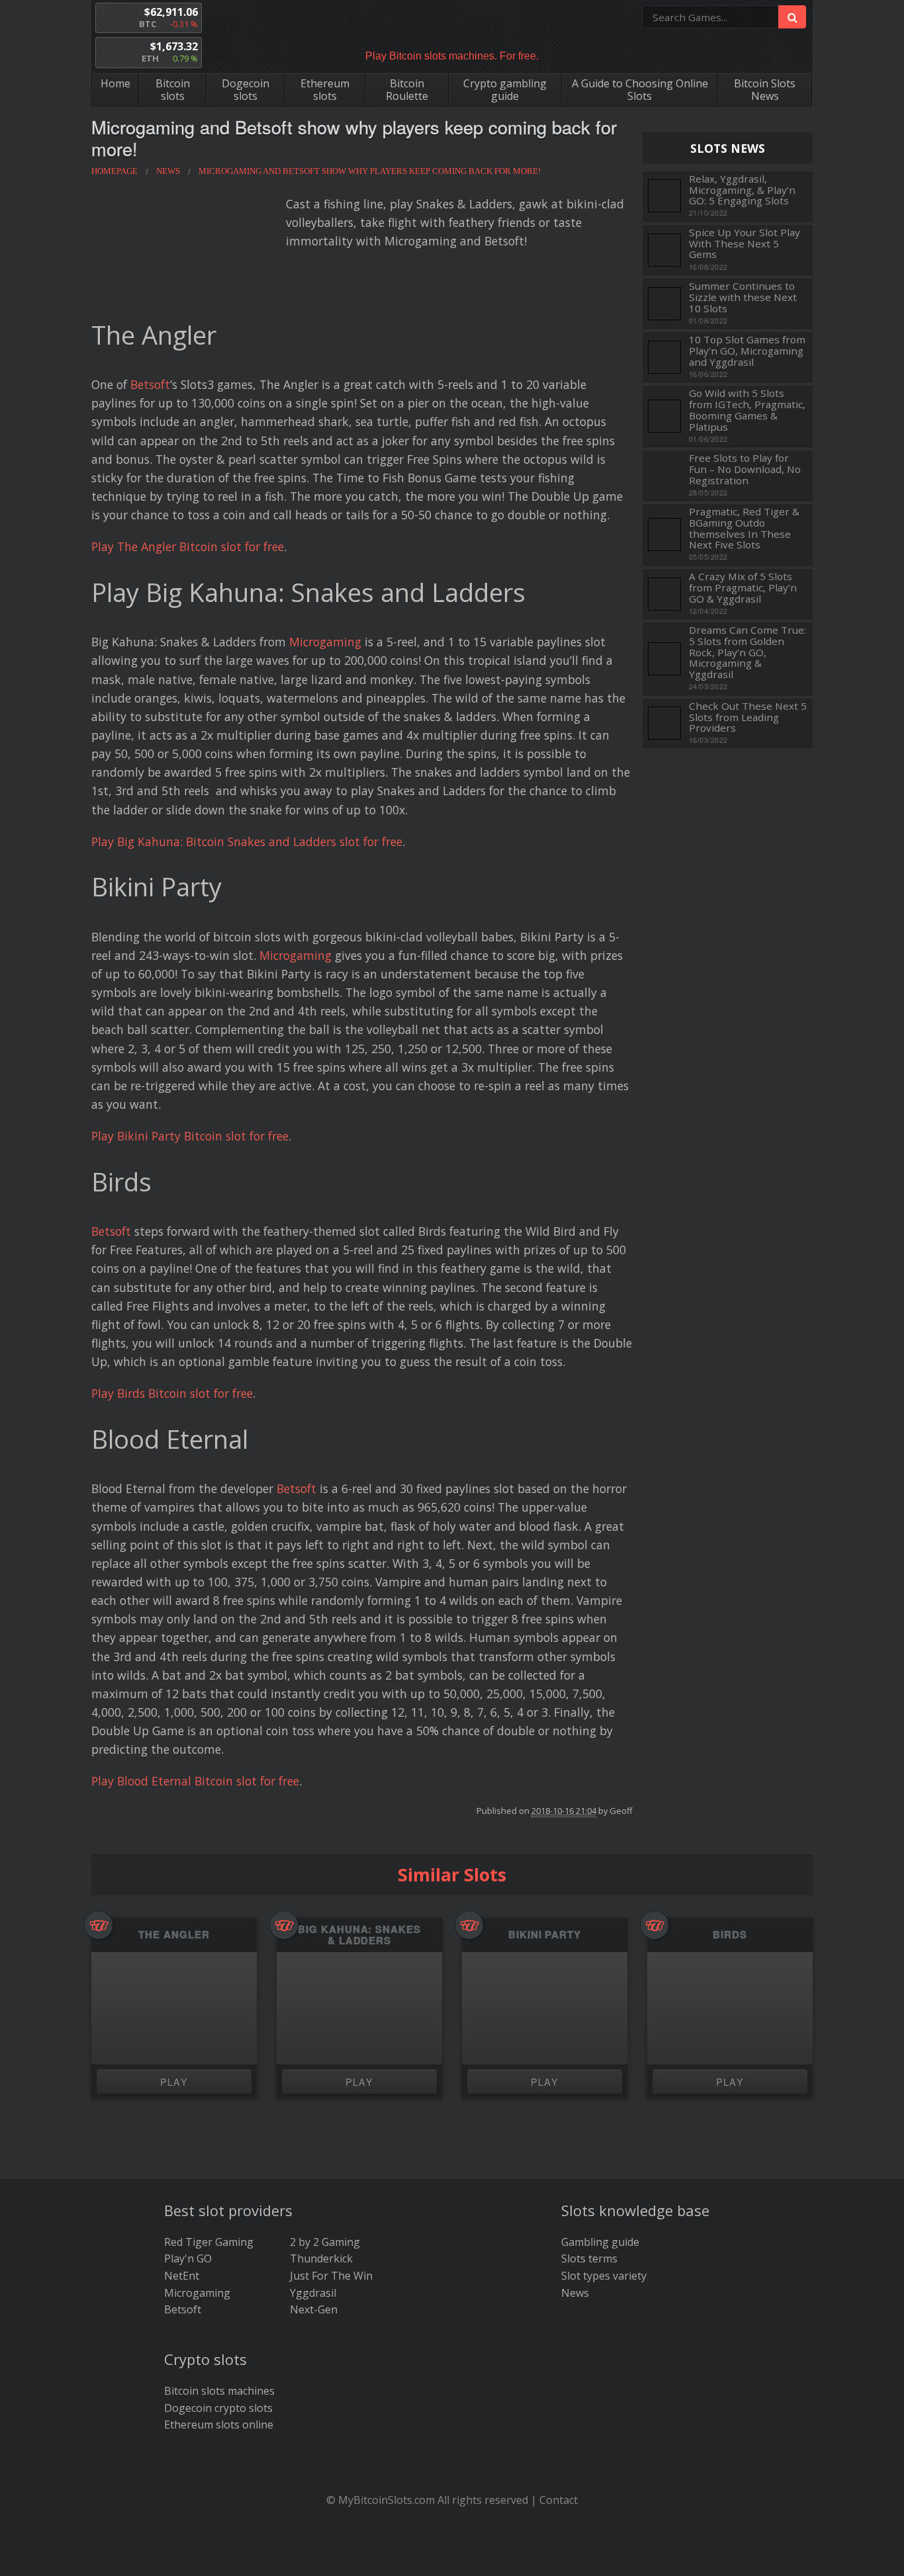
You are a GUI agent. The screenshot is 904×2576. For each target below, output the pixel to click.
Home (115, 83)
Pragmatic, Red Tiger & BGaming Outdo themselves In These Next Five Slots (744, 528)
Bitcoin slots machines (219, 2391)
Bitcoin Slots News (765, 90)
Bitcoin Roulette (407, 90)
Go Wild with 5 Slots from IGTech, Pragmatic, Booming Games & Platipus (747, 410)
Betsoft (150, 384)
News (575, 2293)
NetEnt (182, 2276)
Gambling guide (600, 2242)
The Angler (174, 1935)
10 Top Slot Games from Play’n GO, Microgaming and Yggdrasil (747, 351)
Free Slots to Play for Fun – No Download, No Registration (745, 469)
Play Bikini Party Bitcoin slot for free (190, 1136)
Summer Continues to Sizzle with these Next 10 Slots (743, 297)
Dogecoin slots (246, 90)
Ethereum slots (325, 90)
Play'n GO (188, 2258)
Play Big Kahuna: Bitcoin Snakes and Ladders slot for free (247, 841)
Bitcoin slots (173, 90)
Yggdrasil (313, 2293)
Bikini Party (545, 1935)
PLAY (174, 2082)
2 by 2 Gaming (325, 2242)
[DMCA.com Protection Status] (452, 2556)
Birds (730, 1935)
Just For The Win (331, 2276)
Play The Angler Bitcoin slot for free (188, 546)
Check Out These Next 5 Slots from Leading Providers (748, 717)
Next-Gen (314, 2309)
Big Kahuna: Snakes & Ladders (359, 1935)
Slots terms (589, 2258)
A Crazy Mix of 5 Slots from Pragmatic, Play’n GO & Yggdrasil (743, 587)
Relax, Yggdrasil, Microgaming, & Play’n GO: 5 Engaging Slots (742, 190)
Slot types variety (604, 2276)
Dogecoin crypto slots (218, 2408)
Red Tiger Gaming (209, 2242)
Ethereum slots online (219, 2425)
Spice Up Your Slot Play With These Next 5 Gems (745, 243)
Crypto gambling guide (505, 90)
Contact (559, 2500)
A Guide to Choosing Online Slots (640, 90)
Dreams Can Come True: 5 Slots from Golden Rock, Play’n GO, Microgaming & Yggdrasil (747, 652)
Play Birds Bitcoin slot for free (172, 1393)
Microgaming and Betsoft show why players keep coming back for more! (354, 138)
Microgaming (325, 642)
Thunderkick (321, 2258)
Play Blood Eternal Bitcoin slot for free (195, 1781)
